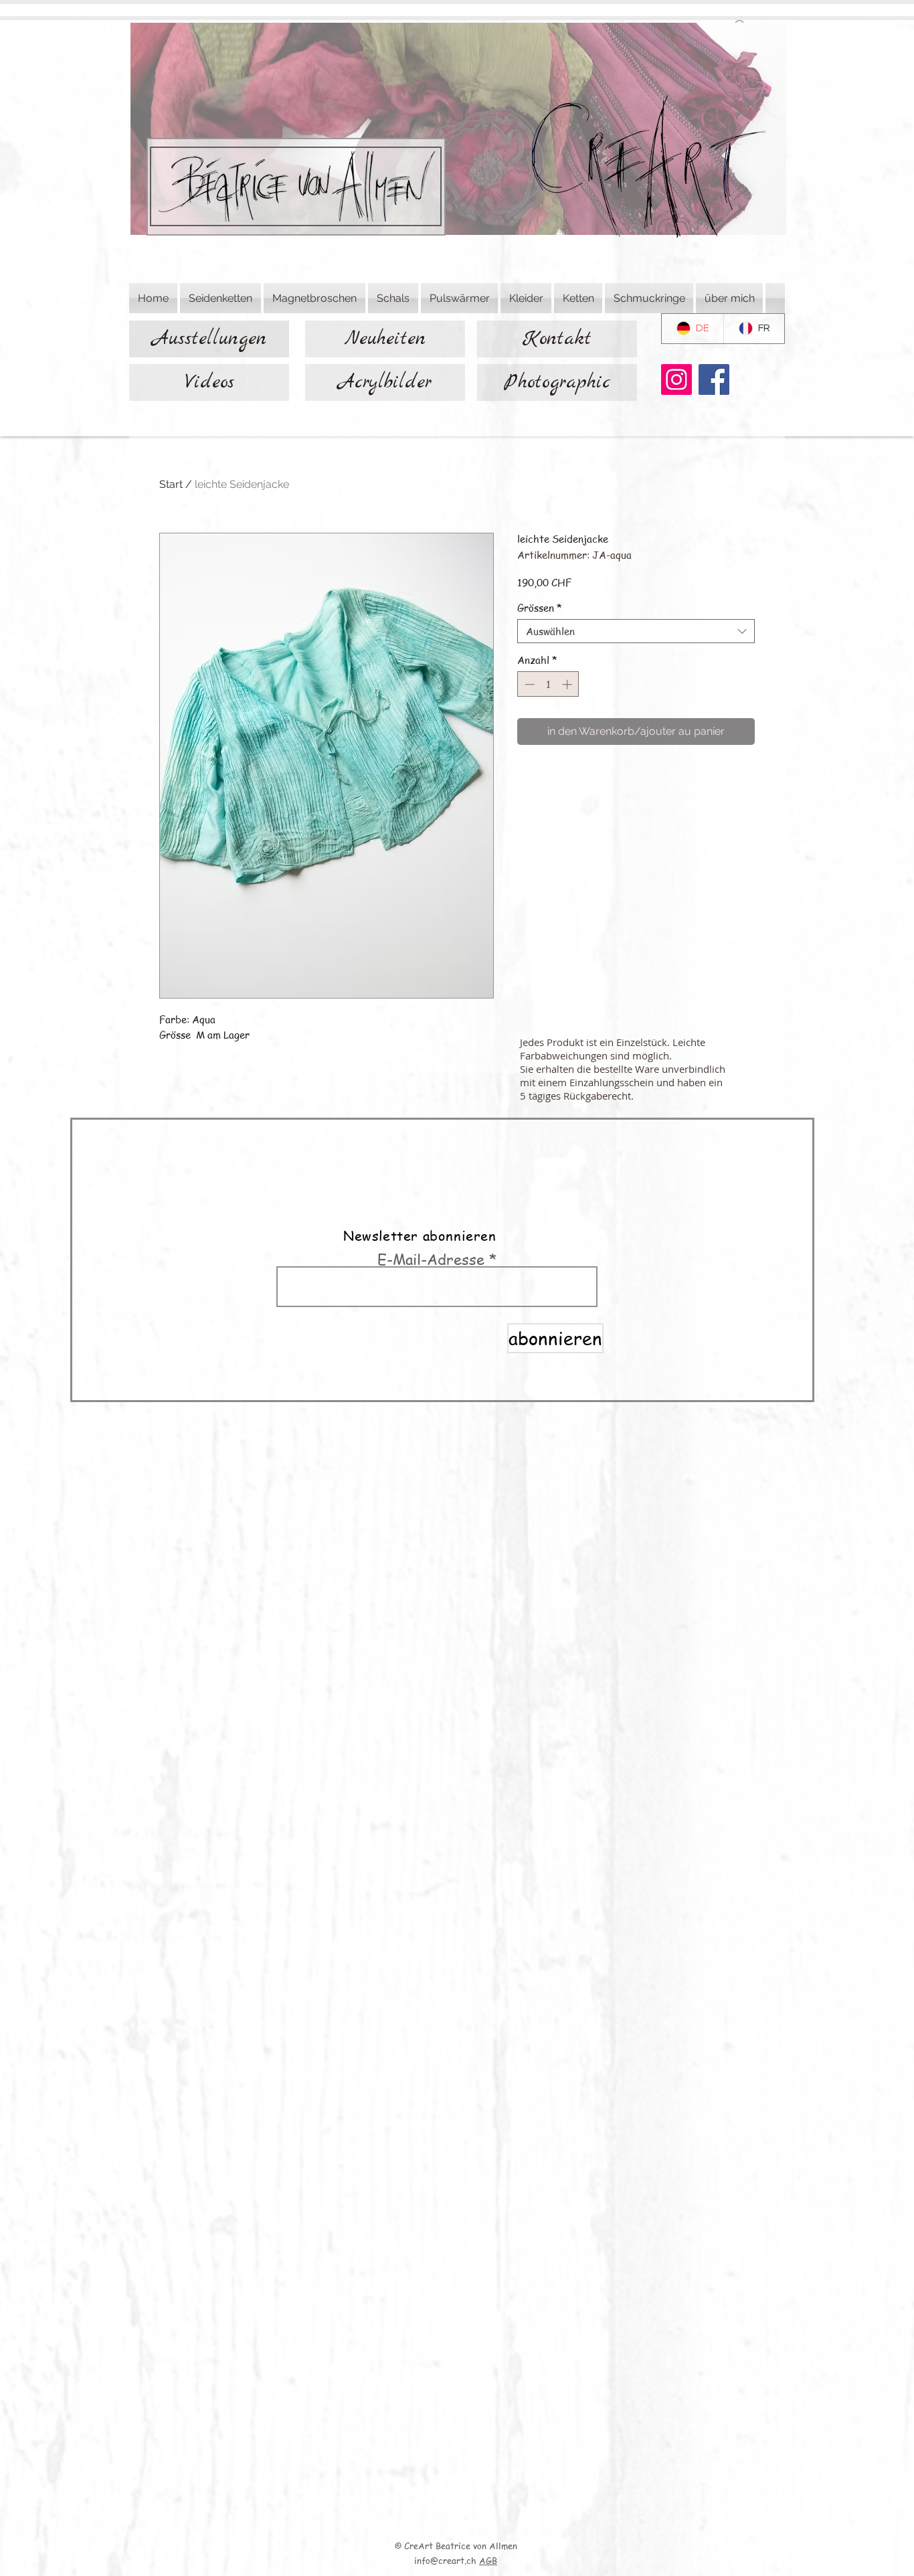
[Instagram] (676, 379)
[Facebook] (714, 379)
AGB (488, 2560)
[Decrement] (528, 684)
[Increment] (568, 684)
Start (171, 484)
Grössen (540, 608)
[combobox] (636, 631)
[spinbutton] (548, 684)
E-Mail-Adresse (431, 1259)
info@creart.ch (445, 2560)
